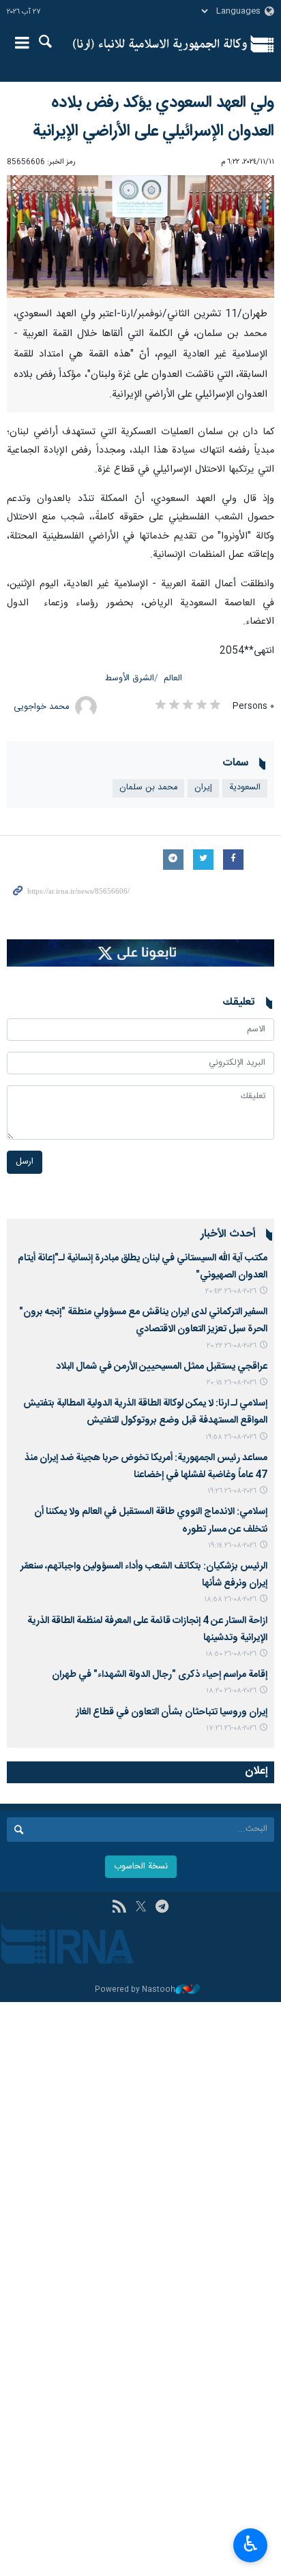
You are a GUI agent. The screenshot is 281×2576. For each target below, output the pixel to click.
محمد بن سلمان (148, 788)
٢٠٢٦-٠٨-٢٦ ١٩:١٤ (232, 1546)
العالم (173, 679)
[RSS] (119, 1908)
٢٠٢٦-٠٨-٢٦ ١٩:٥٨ (231, 1437)
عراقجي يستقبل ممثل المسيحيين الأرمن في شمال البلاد (162, 1367)
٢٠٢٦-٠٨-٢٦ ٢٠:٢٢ (232, 1346)
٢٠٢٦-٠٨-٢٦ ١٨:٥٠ (231, 1654)
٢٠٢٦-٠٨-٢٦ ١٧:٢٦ (231, 1728)
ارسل (25, 1162)
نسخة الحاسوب (141, 1867)
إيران (203, 788)
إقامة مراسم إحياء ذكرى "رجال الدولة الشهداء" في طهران (160, 1675)
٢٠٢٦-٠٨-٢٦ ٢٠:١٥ (232, 1383)
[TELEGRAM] (162, 1908)
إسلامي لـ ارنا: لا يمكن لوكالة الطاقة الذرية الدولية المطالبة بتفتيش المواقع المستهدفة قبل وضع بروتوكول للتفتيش (145, 1412)
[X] (141, 1908)
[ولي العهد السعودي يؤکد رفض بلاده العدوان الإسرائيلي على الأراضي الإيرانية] (140, 237)
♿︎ (251, 2544)
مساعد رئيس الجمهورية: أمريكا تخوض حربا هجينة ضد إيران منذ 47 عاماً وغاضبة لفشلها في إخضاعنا (146, 1467)
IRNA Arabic (160, 44)
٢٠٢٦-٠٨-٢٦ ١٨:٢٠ (231, 1691)
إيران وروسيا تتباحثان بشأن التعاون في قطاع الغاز (172, 1712)
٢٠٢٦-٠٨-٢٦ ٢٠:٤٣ (231, 1291)
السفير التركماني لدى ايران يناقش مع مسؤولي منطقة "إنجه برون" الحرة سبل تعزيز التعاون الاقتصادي (143, 1321)
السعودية (245, 788)
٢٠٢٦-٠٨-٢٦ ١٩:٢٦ (232, 1491)
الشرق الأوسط (130, 679)
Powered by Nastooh (135, 1990)
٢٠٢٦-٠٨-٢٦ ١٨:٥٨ (230, 1600)
